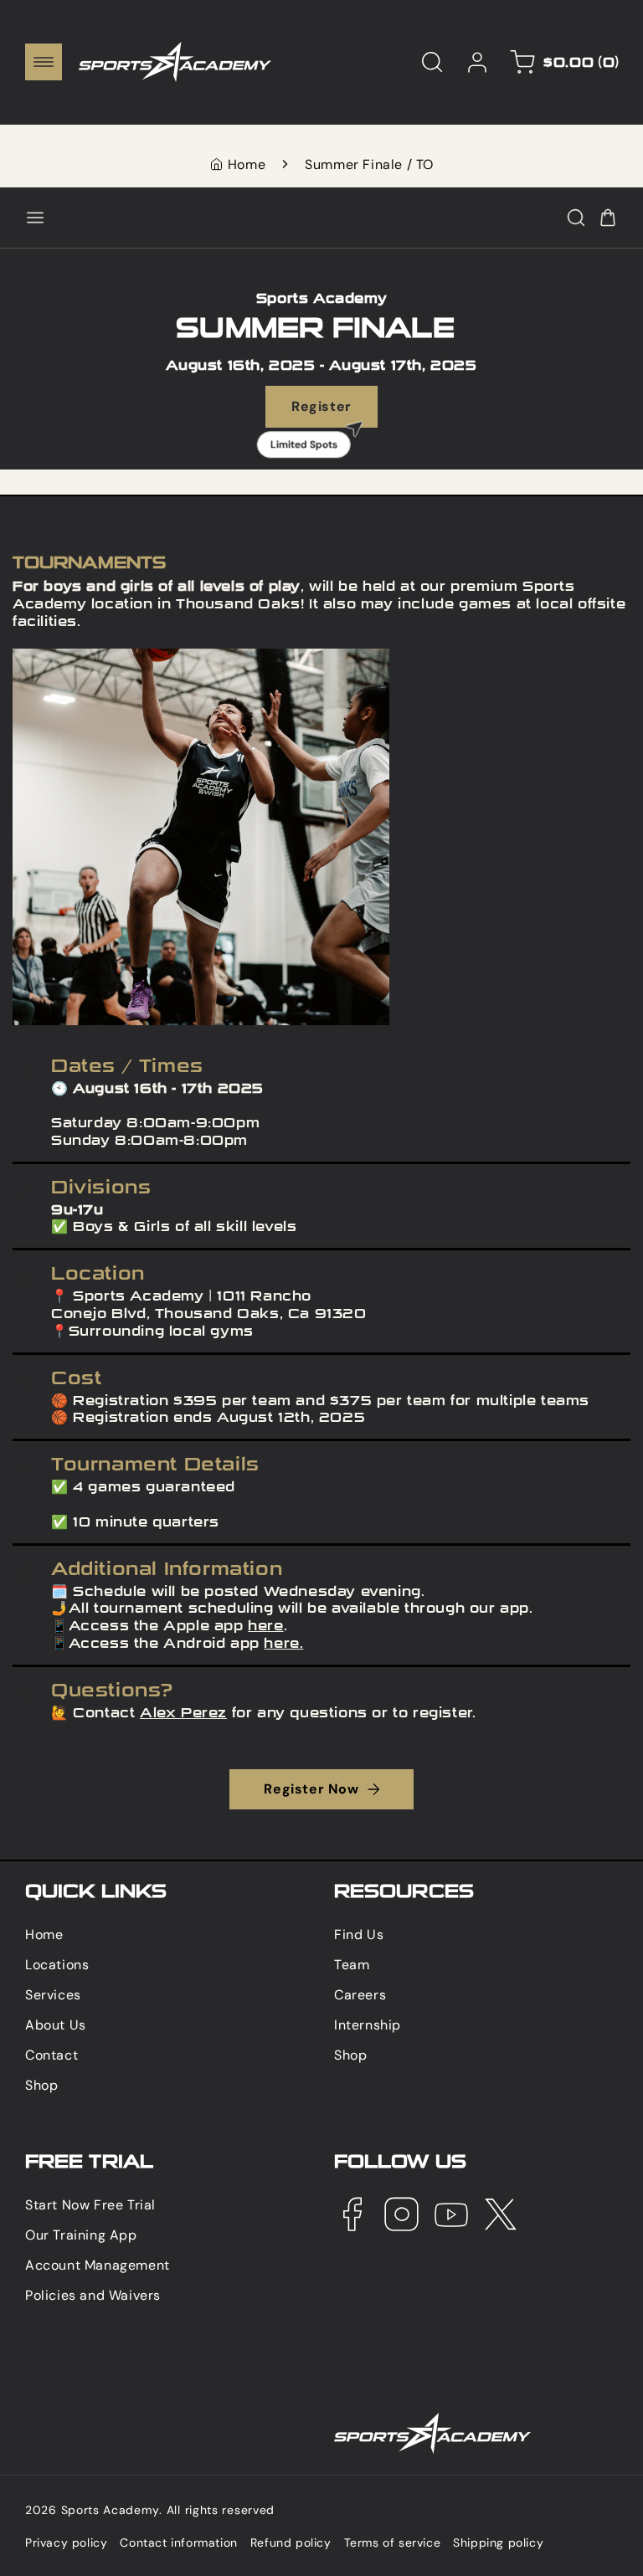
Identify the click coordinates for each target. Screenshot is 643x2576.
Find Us (359, 1935)
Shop (41, 2085)
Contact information (178, 2543)
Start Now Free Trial (90, 2205)
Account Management (98, 2265)
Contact (51, 2055)
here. (283, 1643)
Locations (57, 1965)
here (265, 1626)
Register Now (311, 1789)
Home (247, 164)
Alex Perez (183, 1713)
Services (53, 1995)
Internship (368, 2025)
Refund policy (291, 2543)
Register (315, 413)
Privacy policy (66, 2543)
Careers (360, 1995)
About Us (56, 2025)
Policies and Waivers (93, 2295)
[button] (44, 62)
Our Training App (81, 2235)
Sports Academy (111, 2510)
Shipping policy (498, 2543)
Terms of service (393, 2543)
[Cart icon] (608, 218)
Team (352, 1965)
